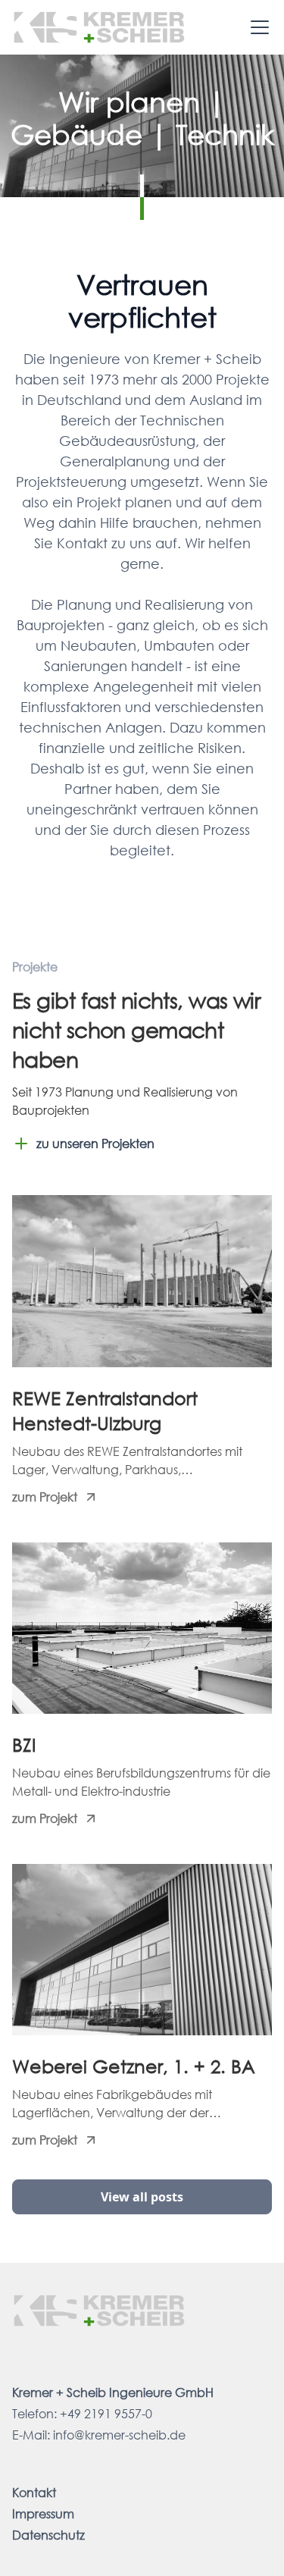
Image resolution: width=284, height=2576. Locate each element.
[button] (257, 27)
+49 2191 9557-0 (106, 2413)
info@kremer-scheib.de (119, 2435)
